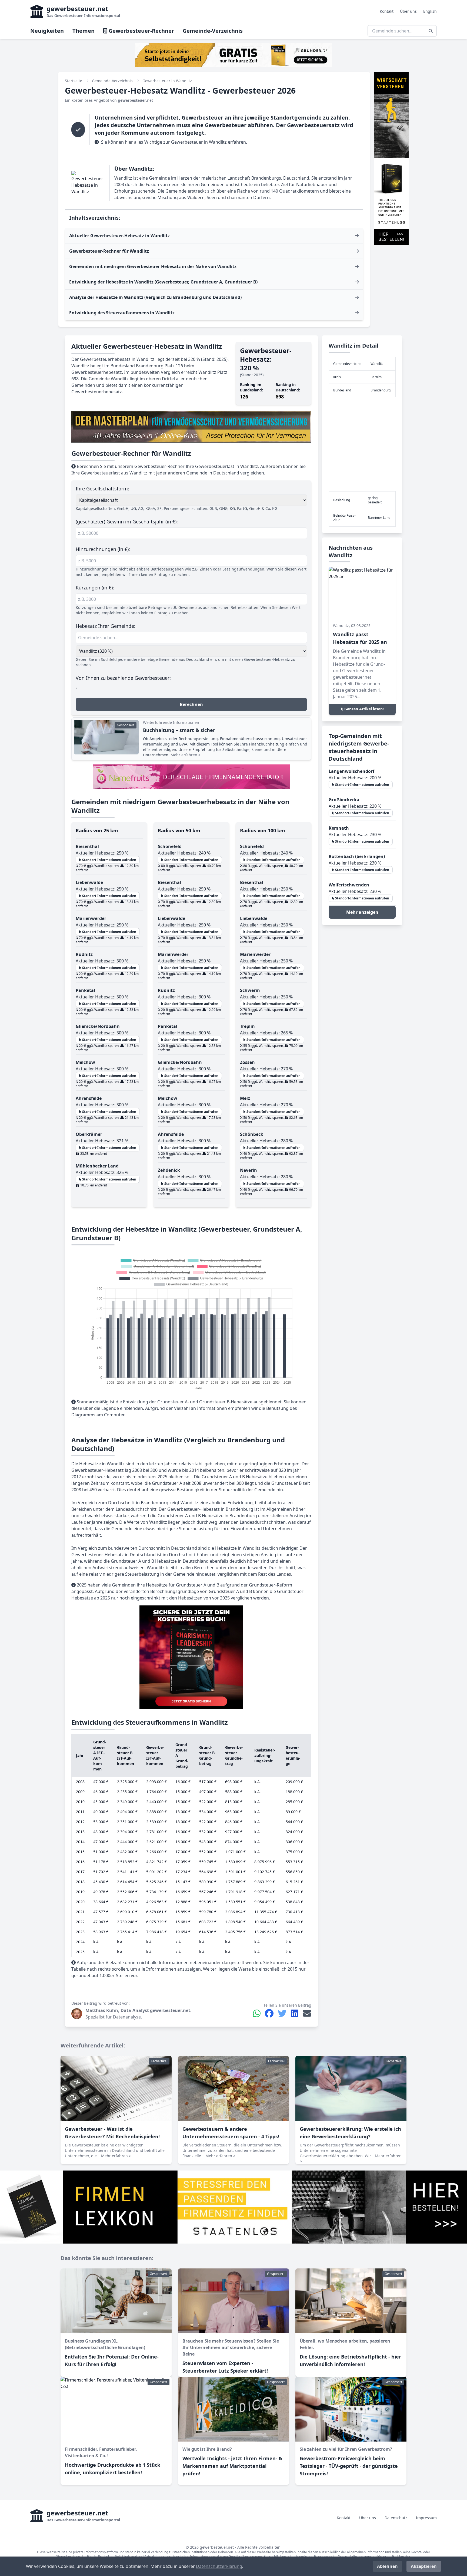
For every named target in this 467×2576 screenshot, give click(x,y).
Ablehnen (387, 2566)
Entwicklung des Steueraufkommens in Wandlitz (122, 313)
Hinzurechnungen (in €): (103, 549)
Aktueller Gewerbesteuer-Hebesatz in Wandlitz (119, 236)
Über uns (408, 11)
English (430, 11)
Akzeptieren (424, 2566)
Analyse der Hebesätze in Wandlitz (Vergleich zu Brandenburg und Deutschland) (155, 297)
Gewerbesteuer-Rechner (141, 31)
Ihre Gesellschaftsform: (102, 489)
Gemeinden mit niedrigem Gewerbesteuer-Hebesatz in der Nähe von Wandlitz (153, 266)
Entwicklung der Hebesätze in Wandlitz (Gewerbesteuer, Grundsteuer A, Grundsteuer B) (163, 282)
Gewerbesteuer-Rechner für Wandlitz (109, 251)
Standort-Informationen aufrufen (109, 860)
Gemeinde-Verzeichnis (213, 31)
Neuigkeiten (47, 31)
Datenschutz (396, 2518)
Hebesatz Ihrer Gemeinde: (106, 626)
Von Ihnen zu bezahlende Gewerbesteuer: (123, 678)
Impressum (426, 2518)
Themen (84, 31)
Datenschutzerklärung (219, 2566)
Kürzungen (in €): (95, 588)
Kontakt (387, 11)
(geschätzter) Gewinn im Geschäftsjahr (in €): (127, 522)
